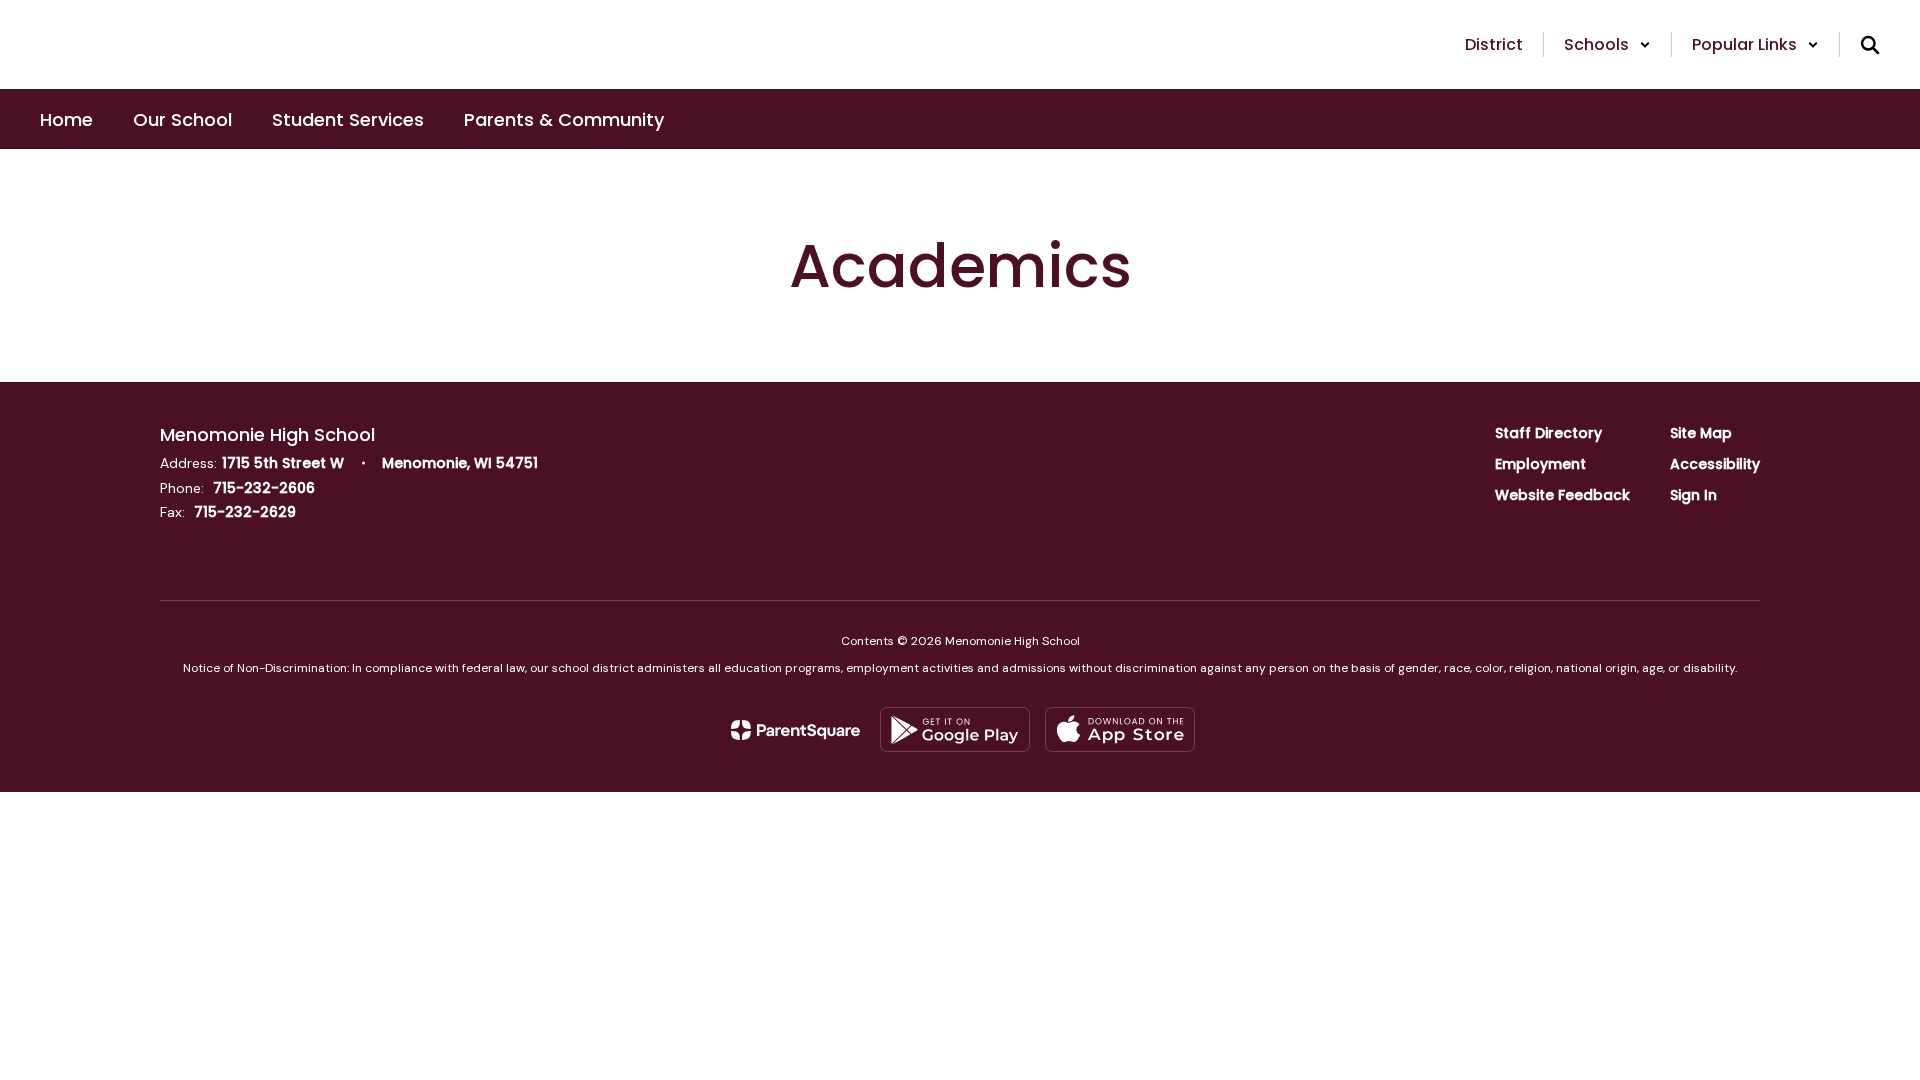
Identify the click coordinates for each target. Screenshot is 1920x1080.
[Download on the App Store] (1120, 729)
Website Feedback (1562, 495)
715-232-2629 (245, 512)
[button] (1607, 44)
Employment (1540, 464)
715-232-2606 (264, 488)
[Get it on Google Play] (955, 729)
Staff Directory (1548, 433)
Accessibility (1715, 464)
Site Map (1701, 433)
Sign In (1693, 495)
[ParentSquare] (795, 730)
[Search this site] (1870, 45)
